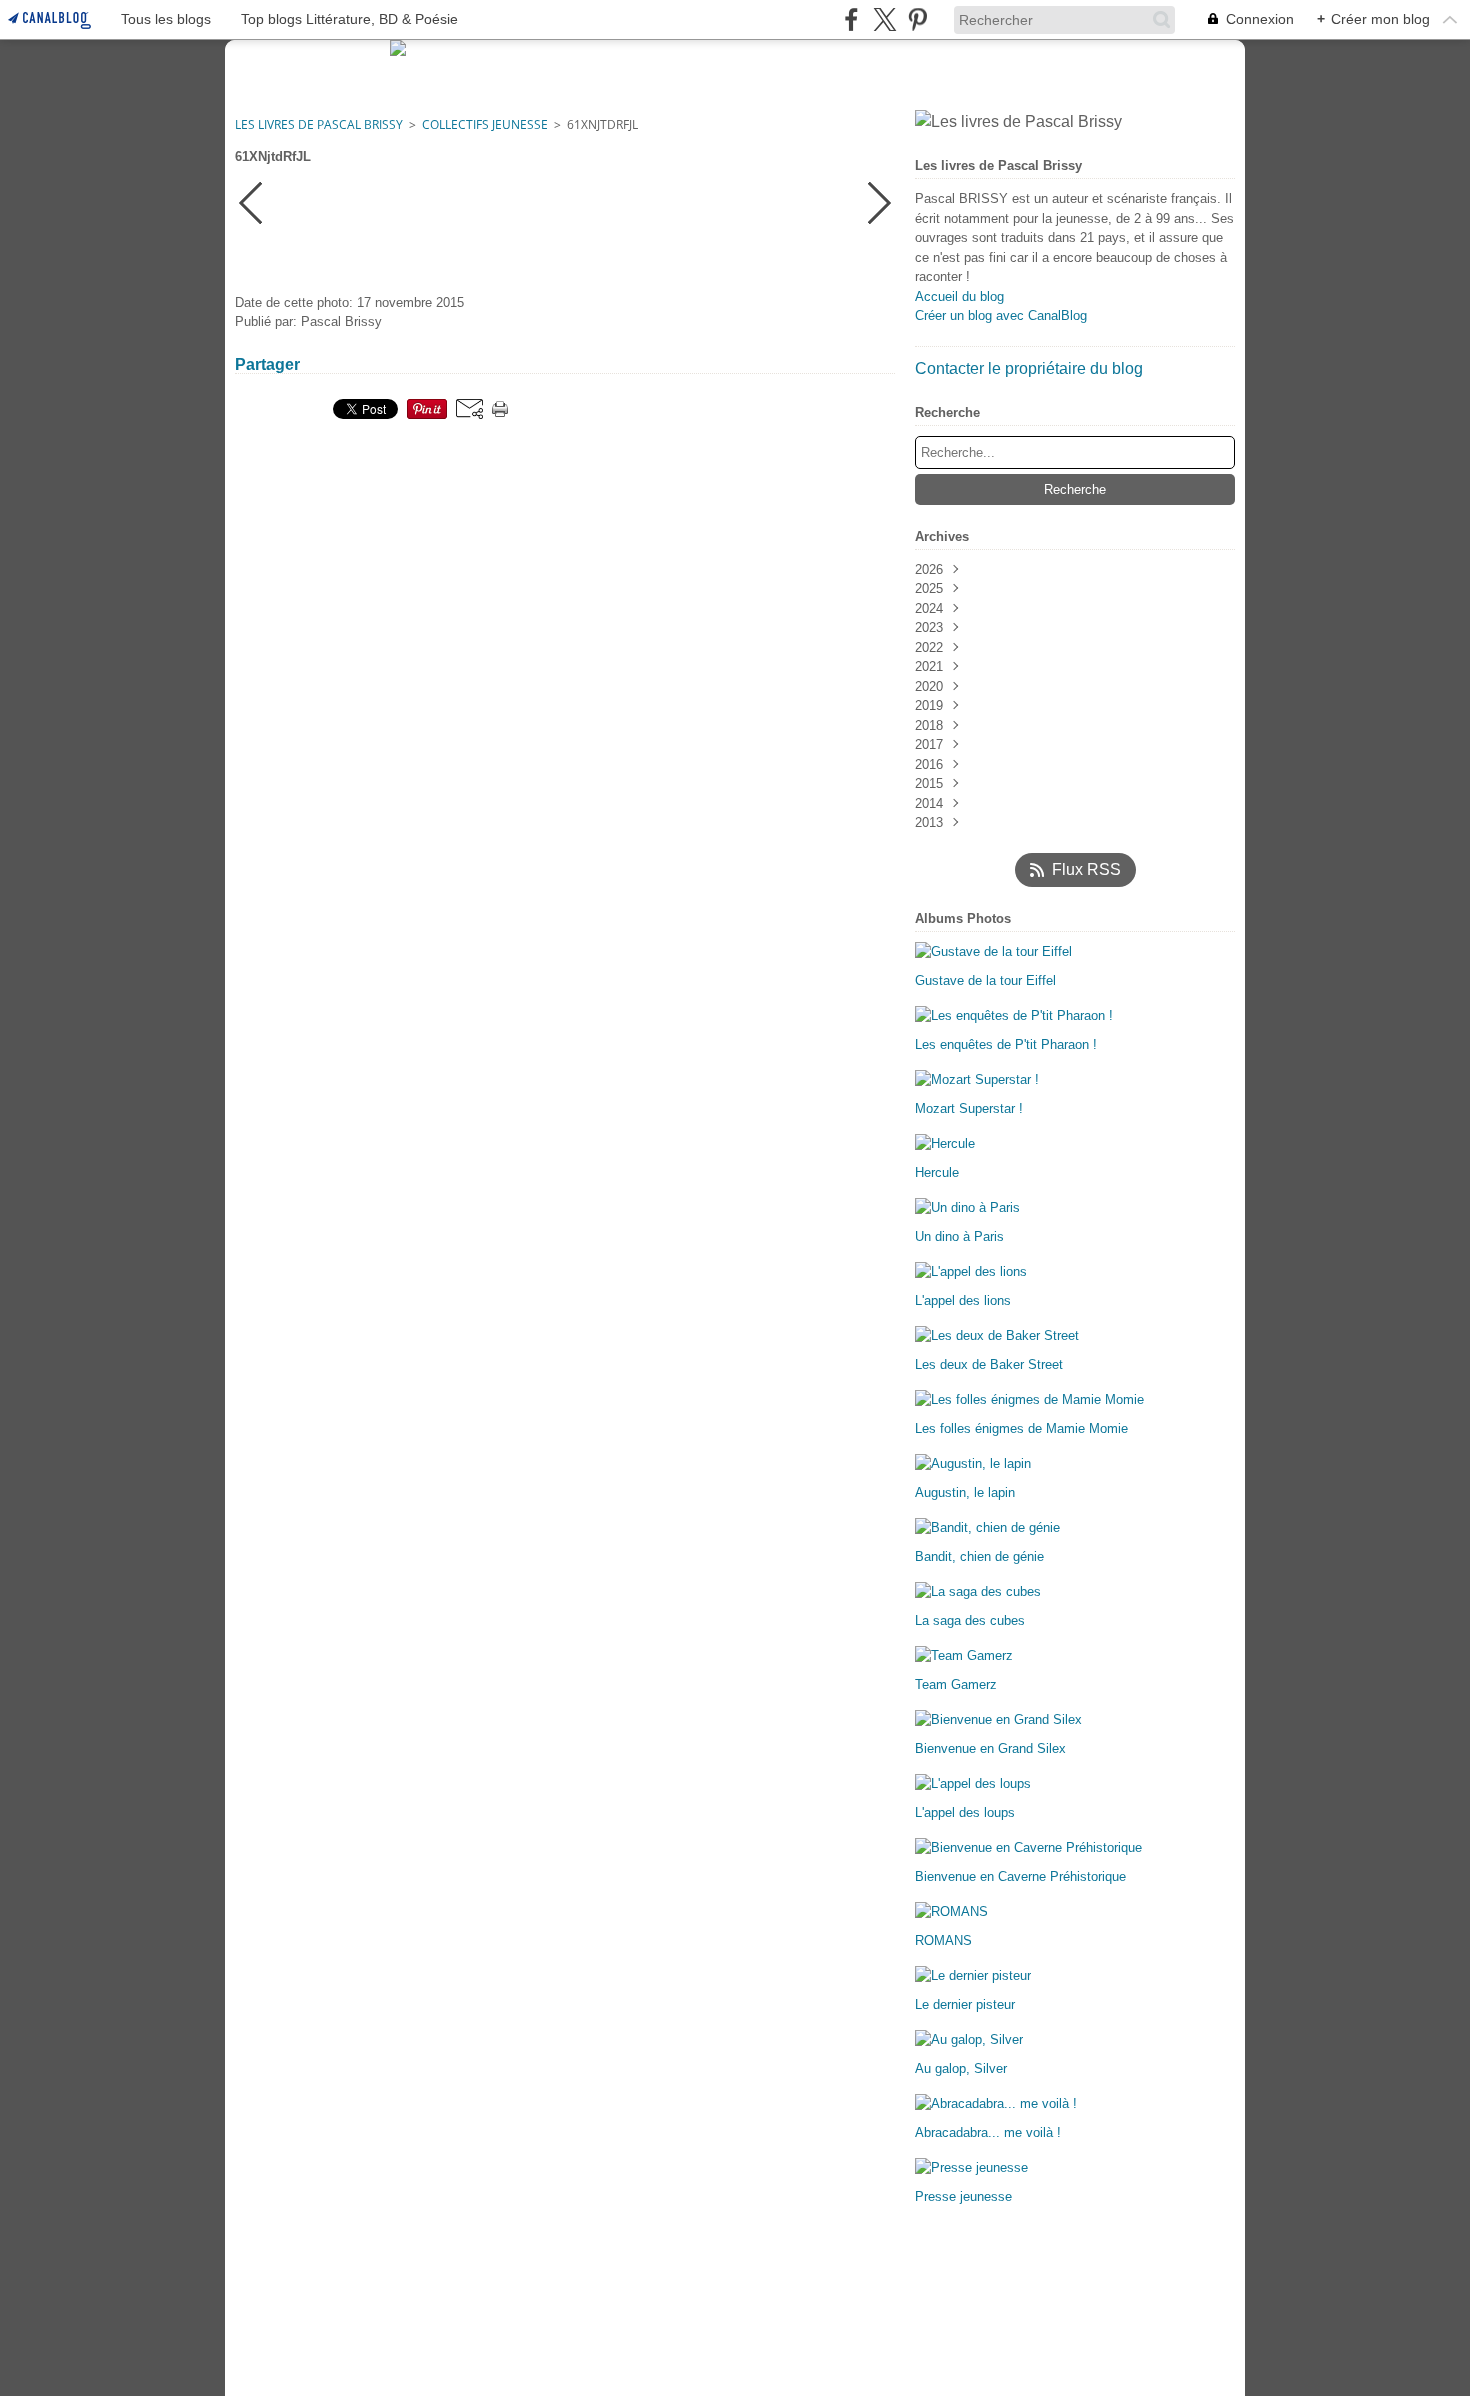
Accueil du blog (959, 296)
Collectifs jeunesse (485, 124)
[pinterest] (917, 19)
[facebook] (851, 19)
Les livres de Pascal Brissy (319, 124)
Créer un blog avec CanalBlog (1001, 315)
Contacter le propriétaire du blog (1029, 368)
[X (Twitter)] (884, 19)
